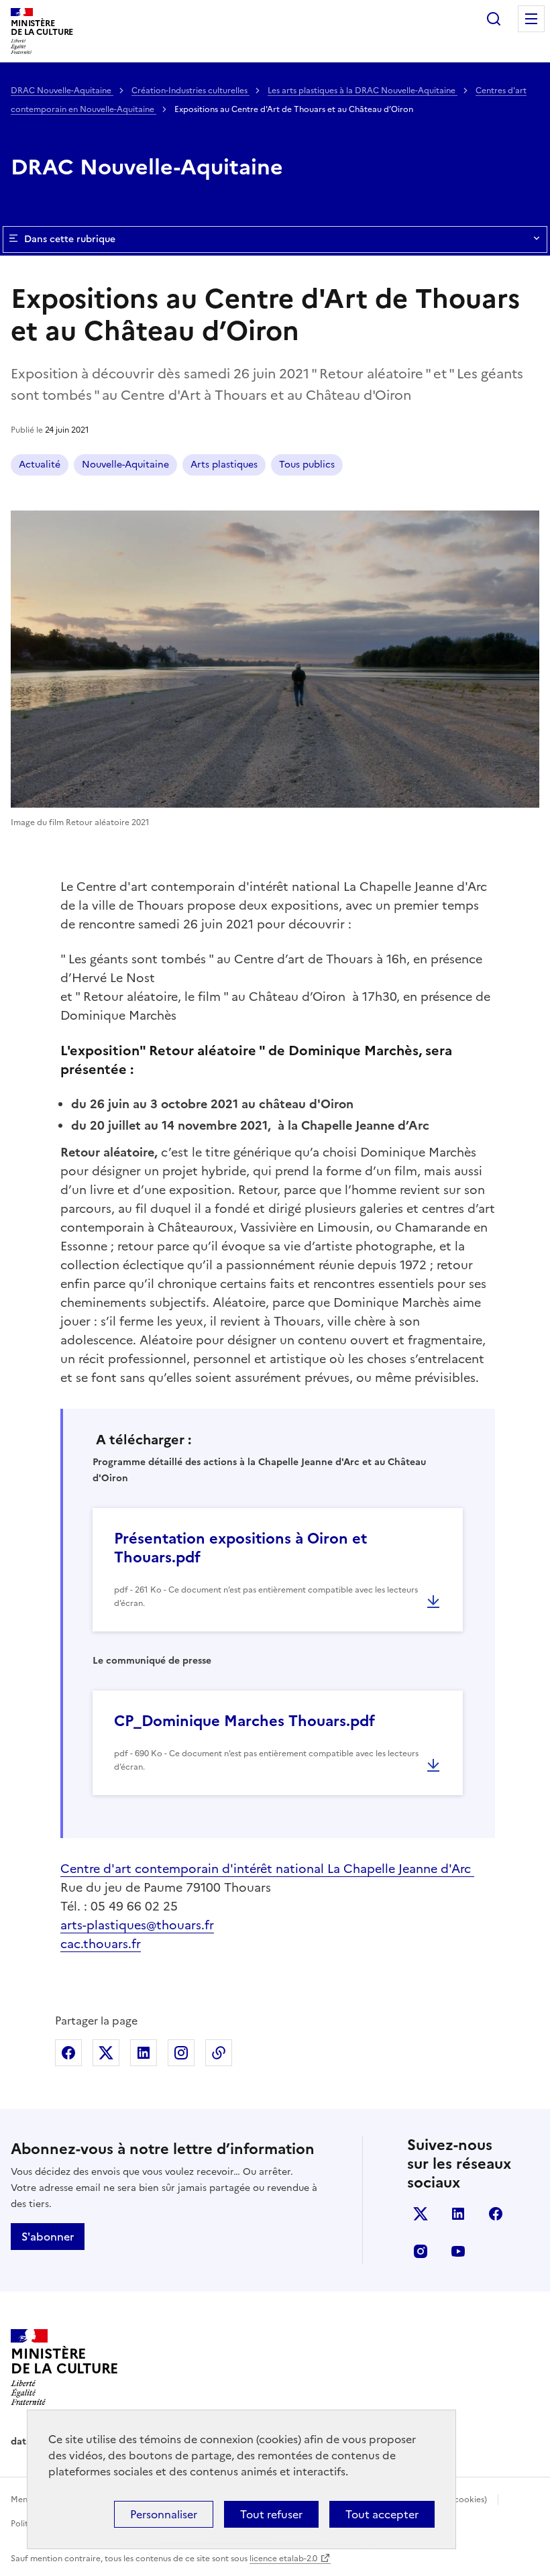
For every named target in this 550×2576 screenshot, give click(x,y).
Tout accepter (382, 2514)
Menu (531, 19)
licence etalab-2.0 (283, 2559)
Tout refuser (271, 2514)
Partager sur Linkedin (144, 2053)
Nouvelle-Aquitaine (125, 465)
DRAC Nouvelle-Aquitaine (62, 91)
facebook (496, 2214)
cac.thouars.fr (101, 1944)
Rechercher (494, 19)
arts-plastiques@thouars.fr (137, 1925)
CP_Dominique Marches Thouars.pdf (244, 1721)
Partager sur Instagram (181, 2053)
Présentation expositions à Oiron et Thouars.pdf (240, 1548)
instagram (421, 2251)
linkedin (458, 2214)
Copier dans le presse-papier (219, 2053)
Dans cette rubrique (70, 239)
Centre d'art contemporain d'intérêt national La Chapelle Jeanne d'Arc (267, 1869)
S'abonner (48, 2237)
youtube (458, 2251)
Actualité (40, 465)
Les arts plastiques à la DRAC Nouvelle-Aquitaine (363, 91)
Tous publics (307, 465)
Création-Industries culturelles (190, 91)
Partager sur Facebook (68, 2053)
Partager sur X (106, 2053)
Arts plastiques (224, 465)
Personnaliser (164, 2514)
